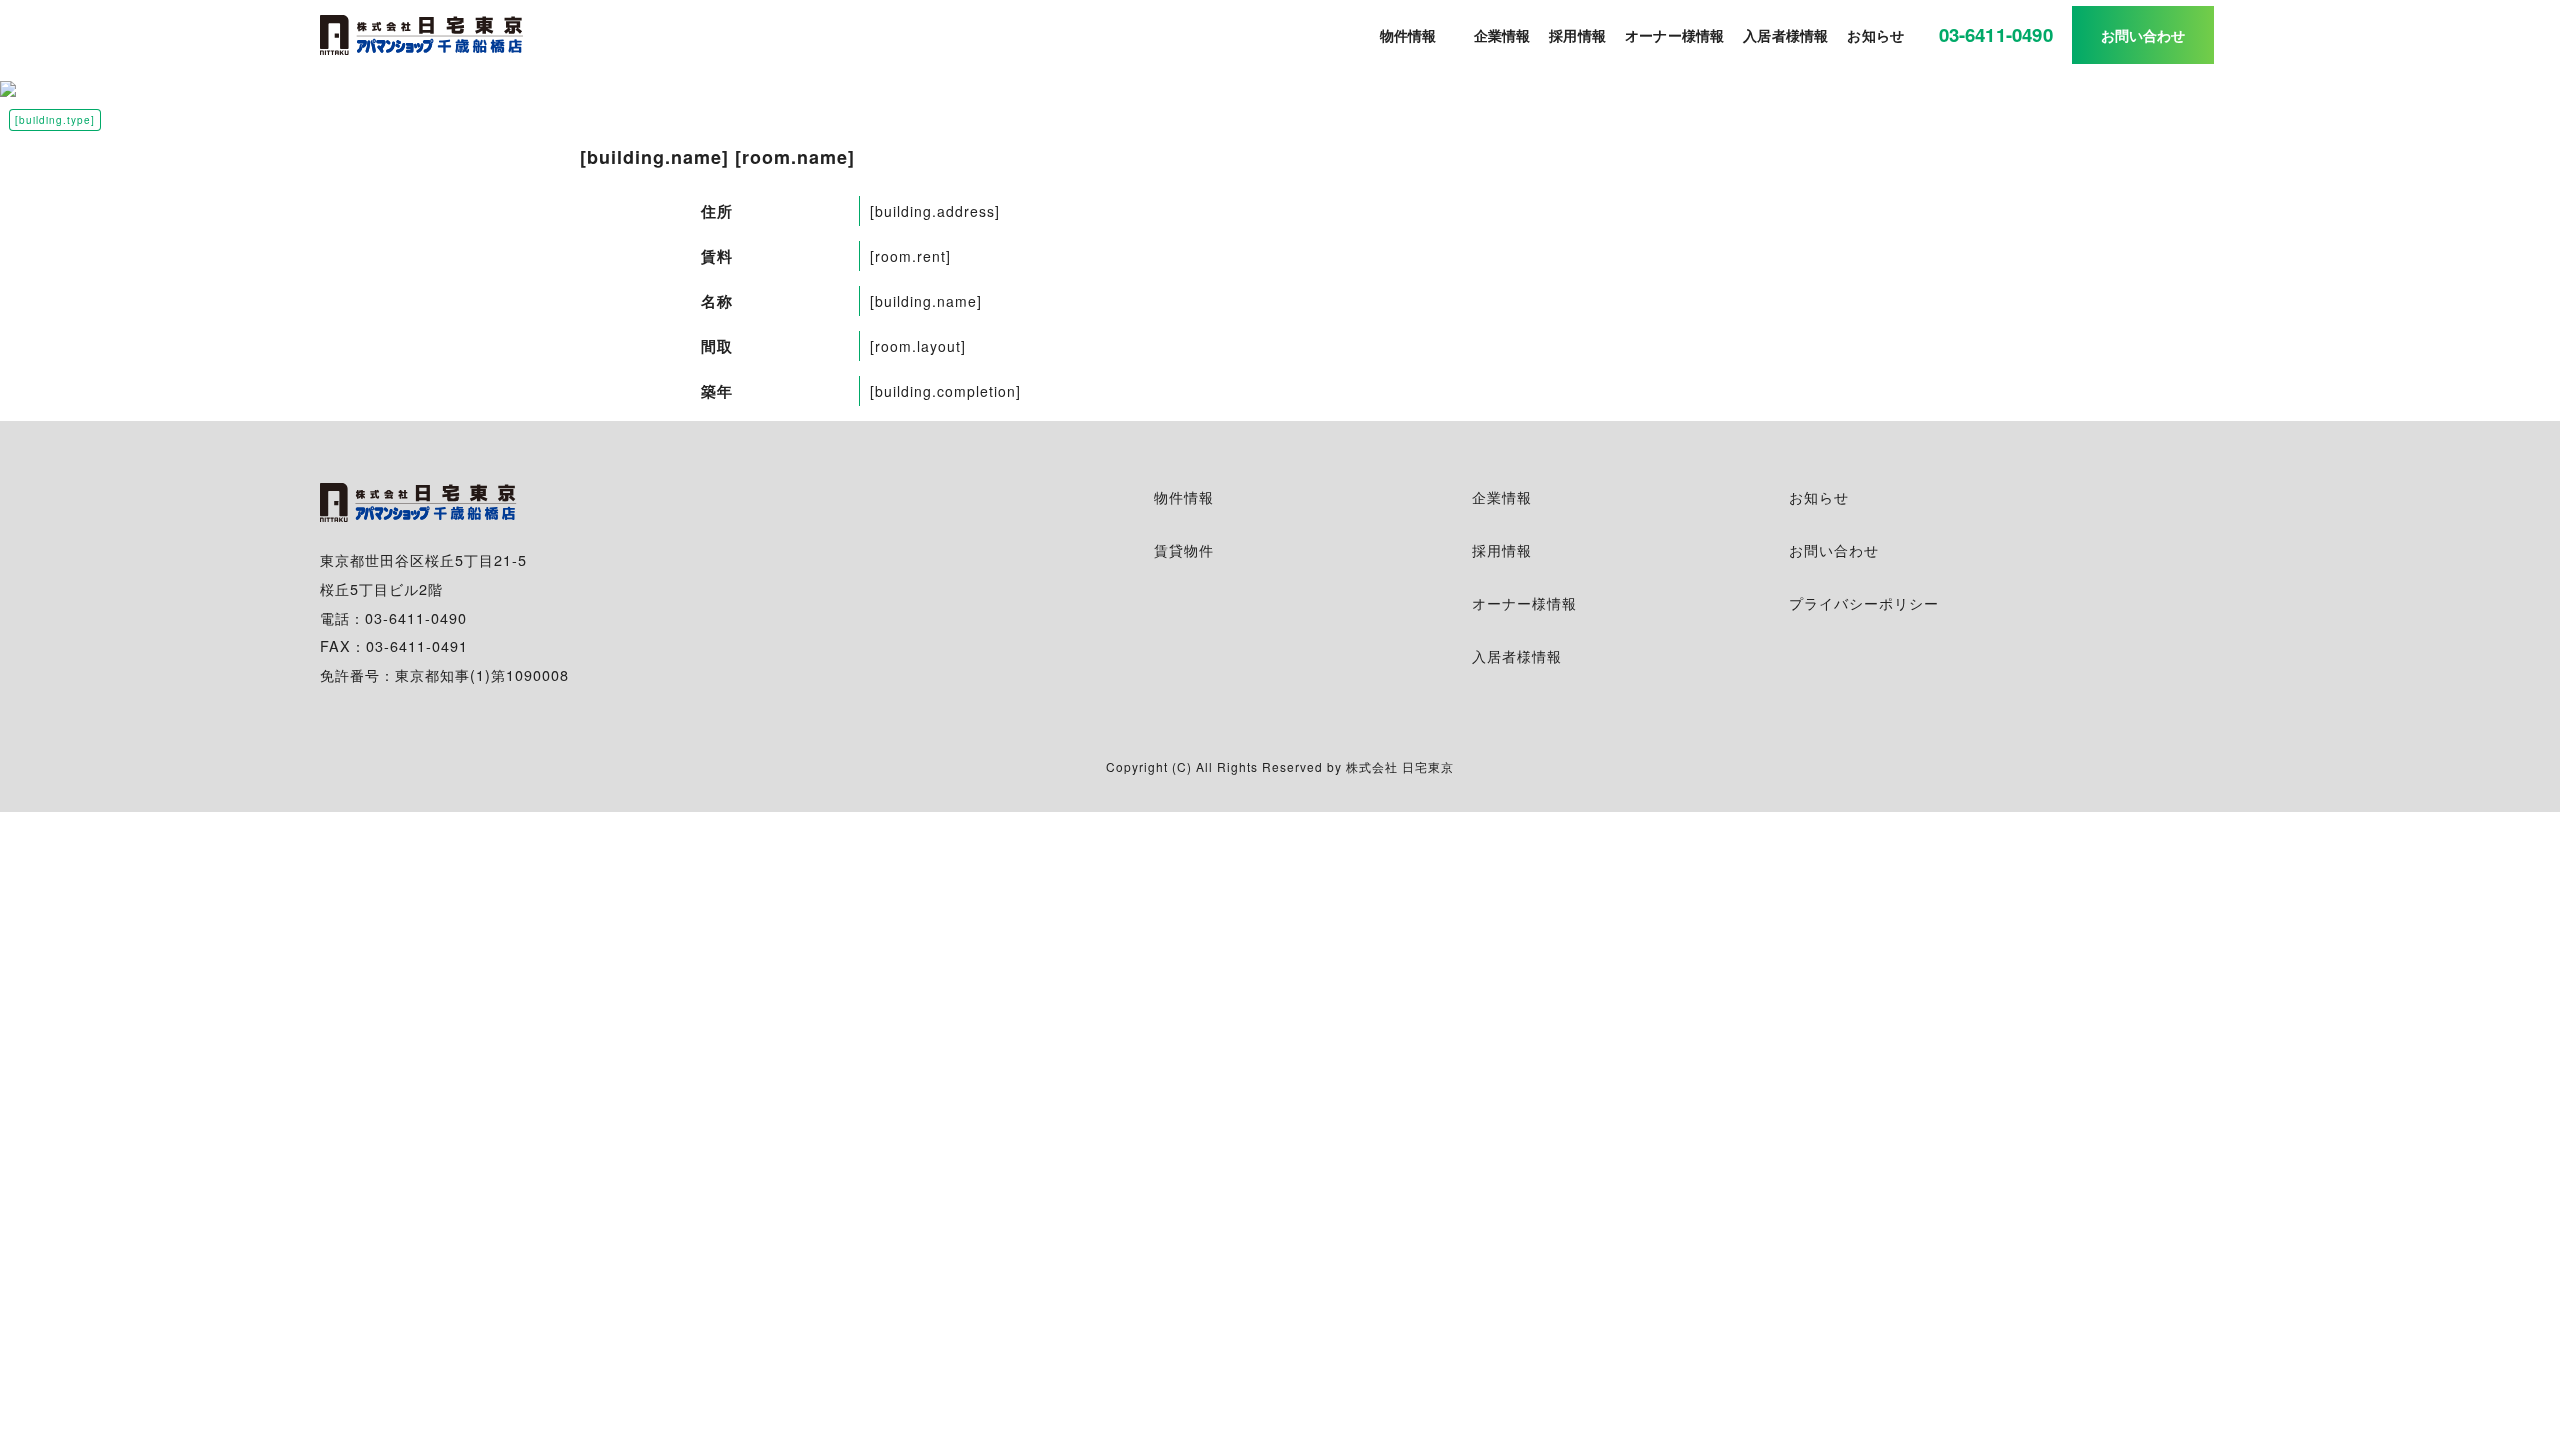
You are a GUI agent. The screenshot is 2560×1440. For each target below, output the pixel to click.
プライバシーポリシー (1864, 602)
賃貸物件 (1184, 549)
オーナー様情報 (1524, 602)
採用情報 (1502, 549)
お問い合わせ (1834, 549)
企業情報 (1502, 496)
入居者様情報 (1517, 655)
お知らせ (1819, 496)
